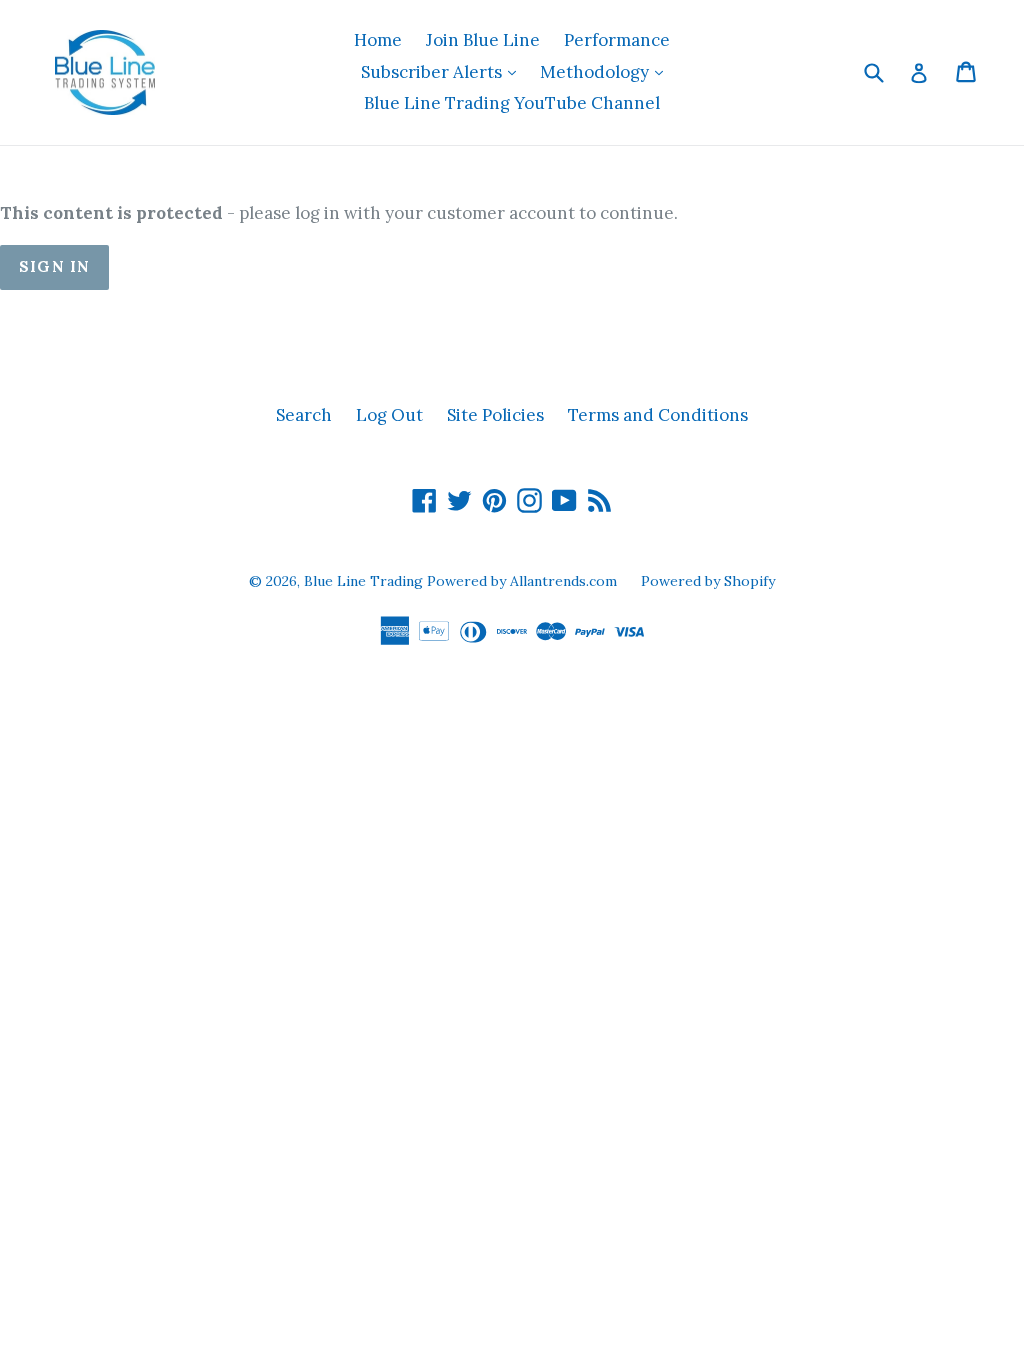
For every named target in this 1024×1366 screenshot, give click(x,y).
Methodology (606, 71)
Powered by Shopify (708, 581)
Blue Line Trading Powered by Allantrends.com (462, 581)
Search (304, 415)
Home (378, 40)
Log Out (389, 415)
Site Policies (495, 415)
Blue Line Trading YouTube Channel (512, 103)
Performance (617, 40)
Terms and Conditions (658, 415)
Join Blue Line (483, 40)
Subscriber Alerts (443, 71)
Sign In (54, 266)
